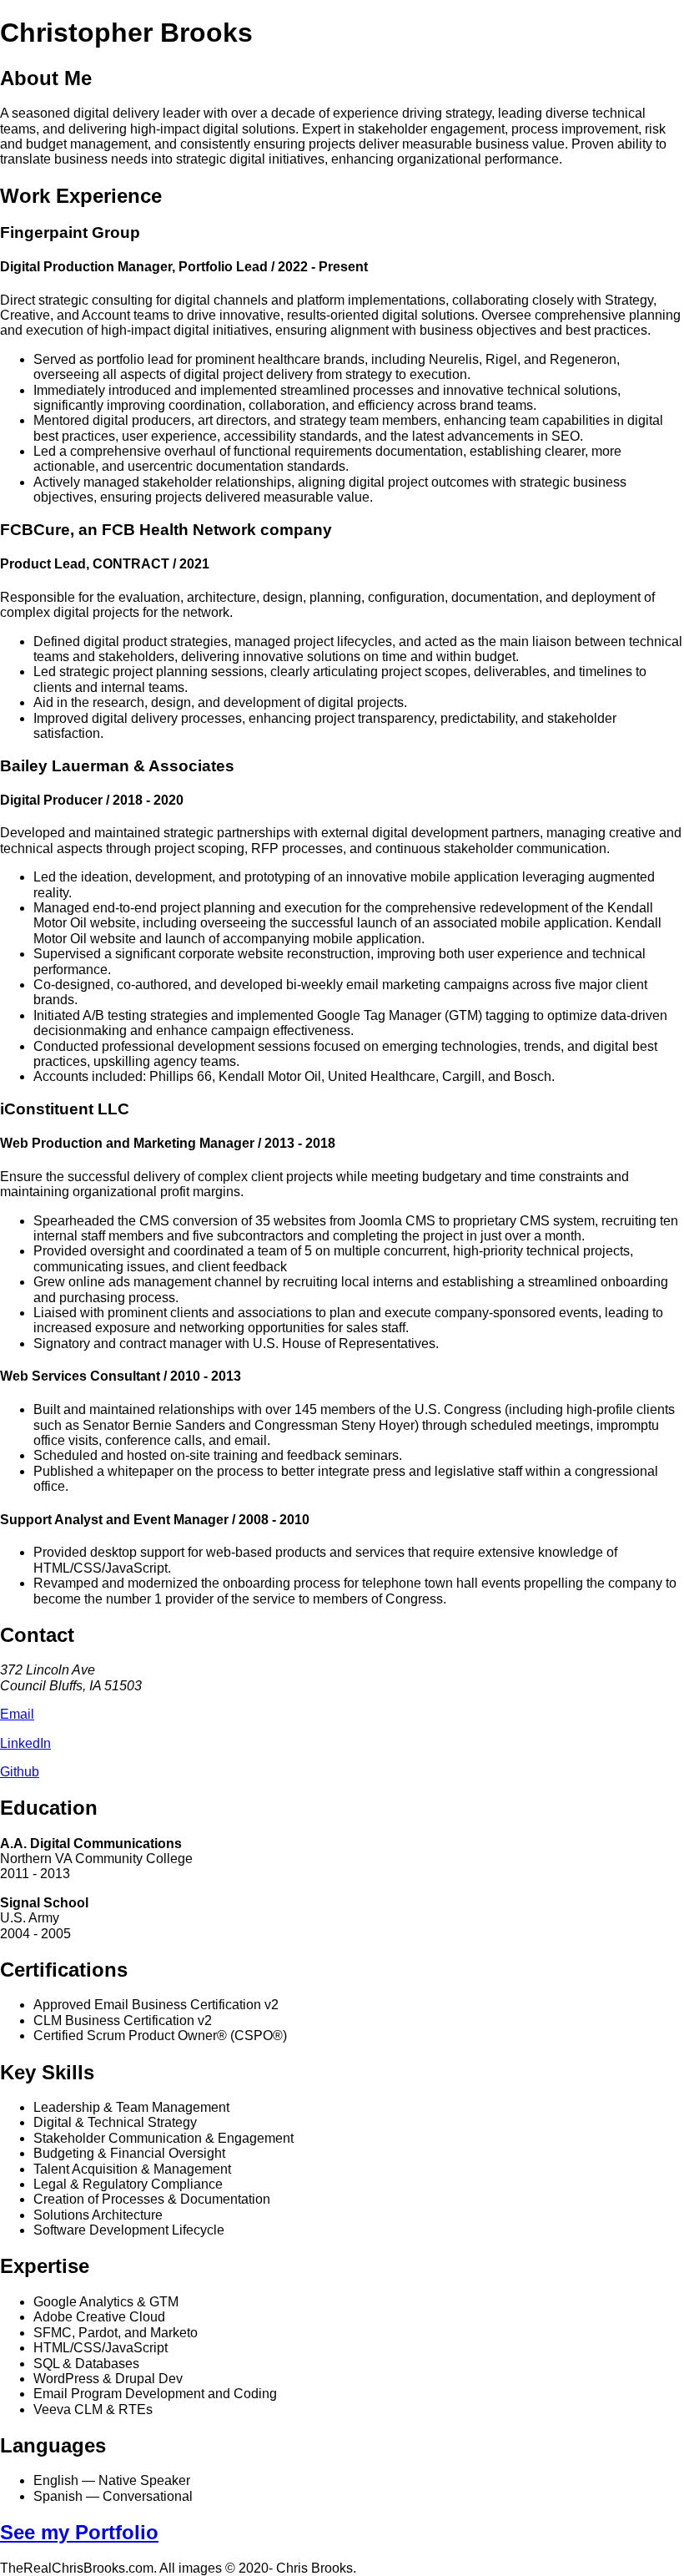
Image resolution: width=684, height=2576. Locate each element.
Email (17, 1714)
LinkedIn (25, 1743)
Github (20, 1772)
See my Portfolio (79, 2532)
